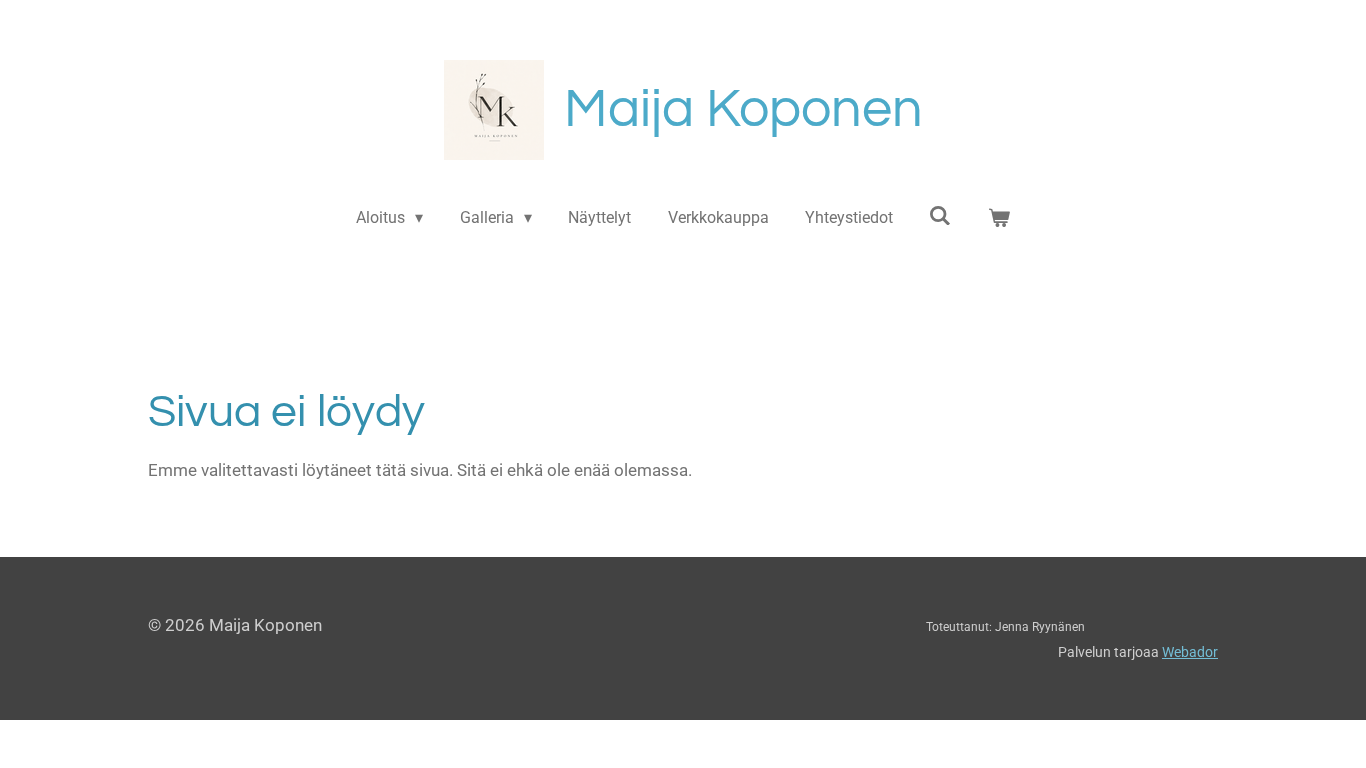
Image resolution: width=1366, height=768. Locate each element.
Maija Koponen (743, 109)
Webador (1190, 652)
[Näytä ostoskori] (999, 218)
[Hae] (940, 215)
